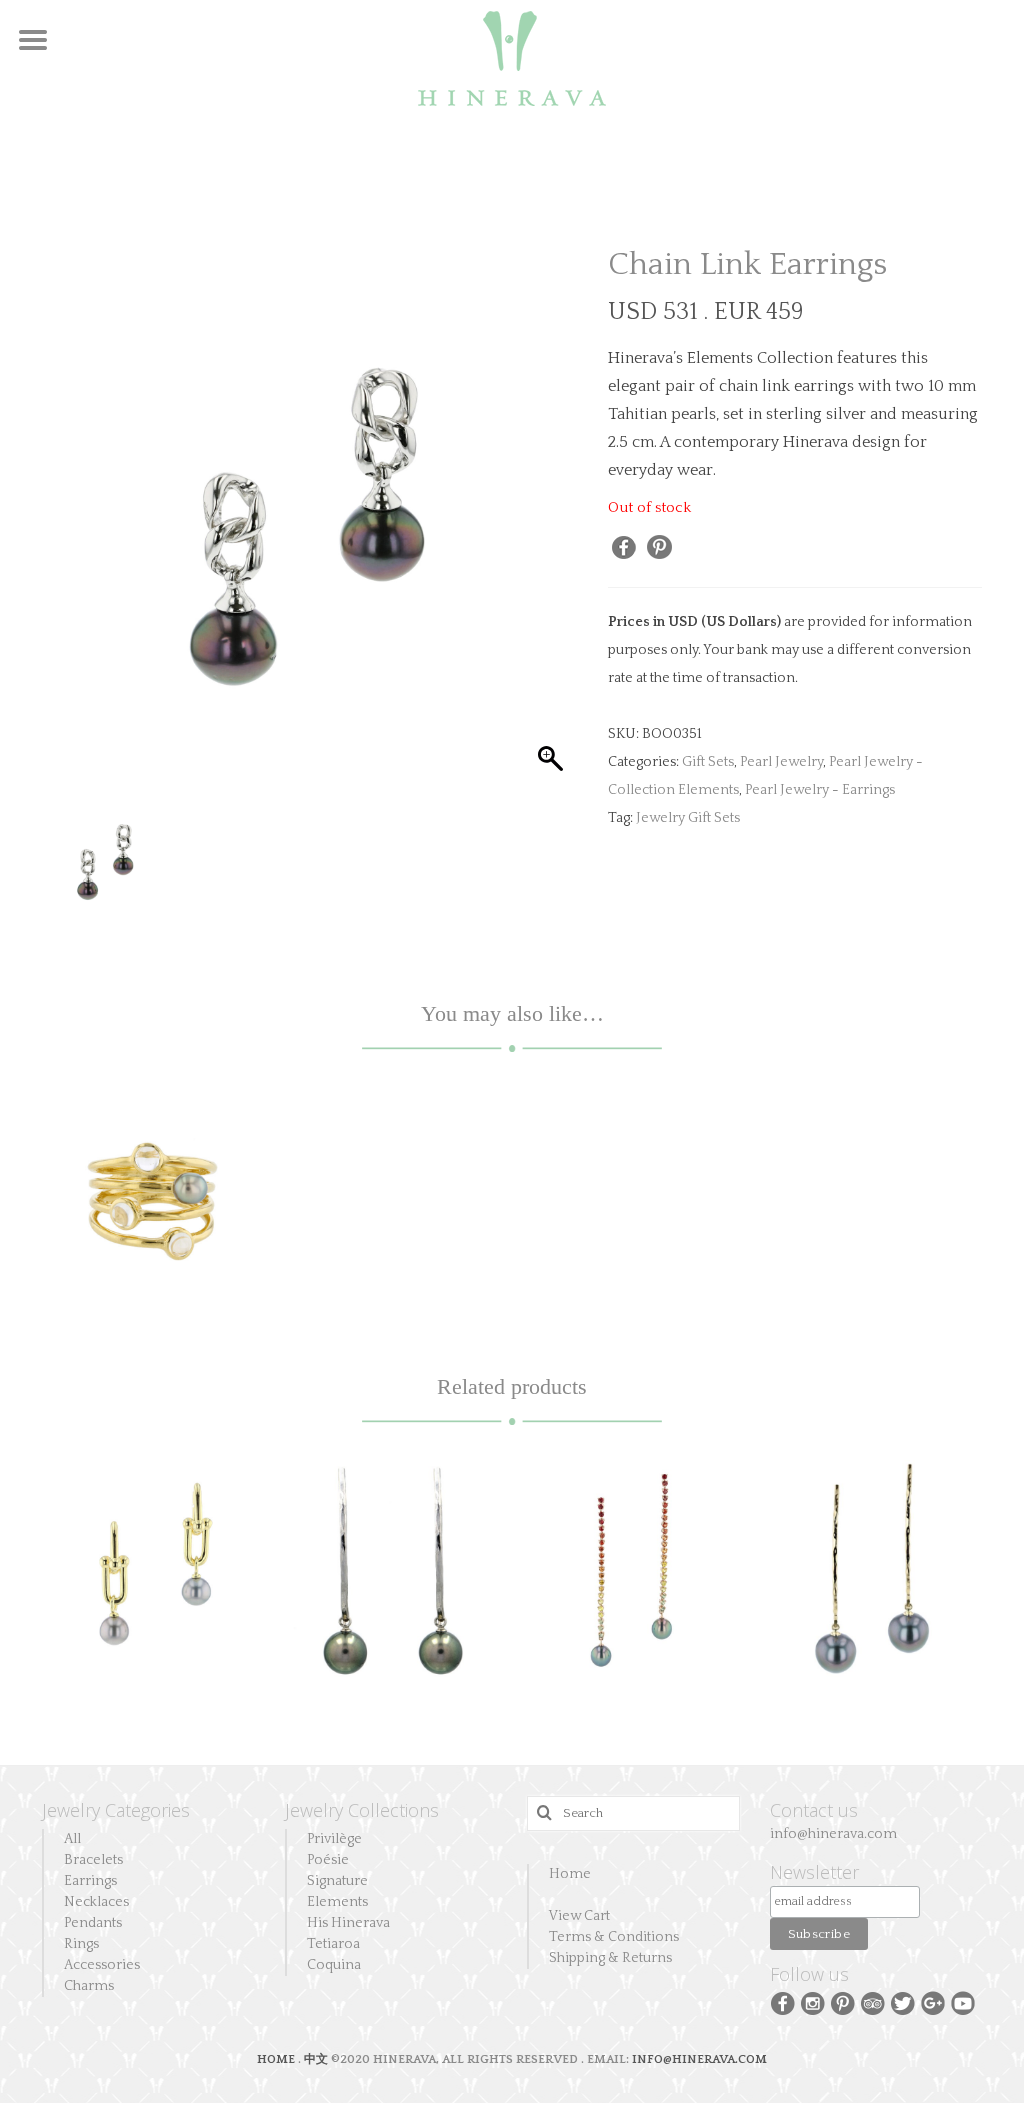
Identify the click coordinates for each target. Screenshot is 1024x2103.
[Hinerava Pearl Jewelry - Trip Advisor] (873, 2002)
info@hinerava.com (833, 1834)
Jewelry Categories (116, 1810)
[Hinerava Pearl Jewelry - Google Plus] (933, 2002)
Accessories (102, 1965)
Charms (89, 1986)
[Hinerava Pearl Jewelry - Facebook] (783, 2002)
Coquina (334, 1965)
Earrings (90, 1881)
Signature (337, 1881)
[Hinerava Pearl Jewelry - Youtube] (963, 2002)
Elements (337, 1902)
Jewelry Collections (362, 1810)
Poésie (328, 1860)
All (72, 1839)
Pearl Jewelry (781, 762)
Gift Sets (708, 762)
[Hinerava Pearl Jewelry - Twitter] (903, 2002)
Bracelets (93, 1860)
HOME (277, 2059)
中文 (316, 2059)
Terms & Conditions (614, 1937)
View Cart (579, 1916)
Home (570, 1874)
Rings (81, 1944)
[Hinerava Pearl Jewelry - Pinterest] (843, 2002)
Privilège (334, 1839)
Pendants (93, 1923)
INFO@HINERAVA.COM (699, 2059)
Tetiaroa (333, 1944)
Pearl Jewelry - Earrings (820, 790)
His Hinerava (348, 1923)
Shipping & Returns (610, 1958)
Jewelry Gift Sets (688, 818)
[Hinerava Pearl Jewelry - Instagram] (813, 2002)
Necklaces (96, 1902)
